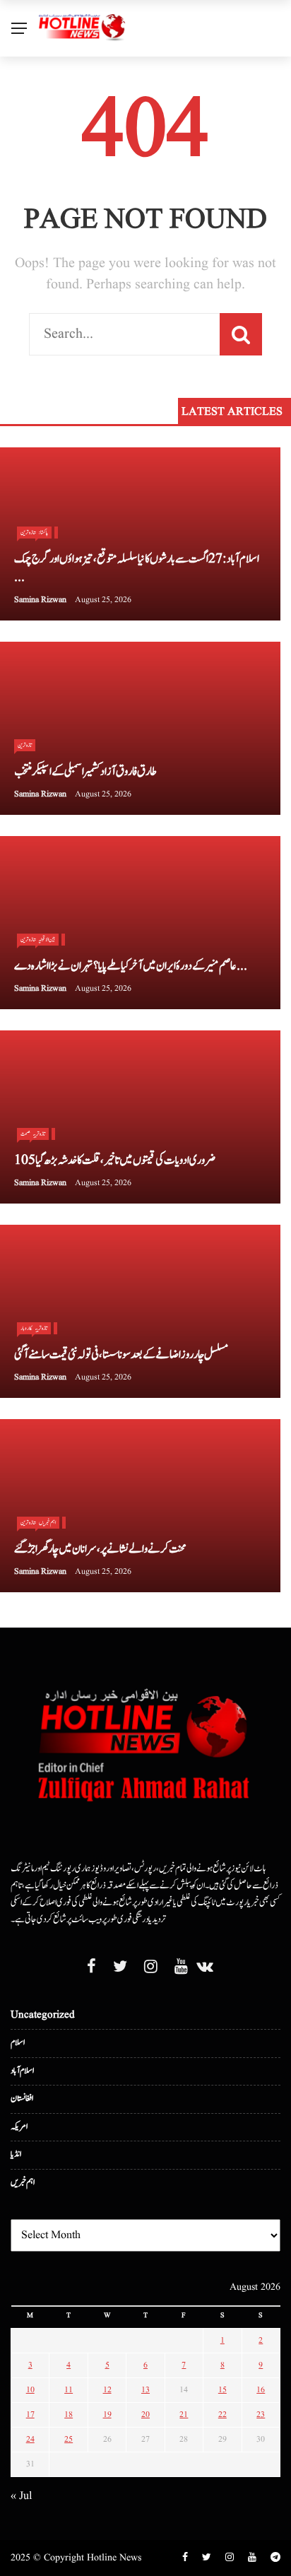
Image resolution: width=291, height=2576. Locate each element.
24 (30, 2439)
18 (69, 2415)
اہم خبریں (47, 1522)
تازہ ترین (25, 745)
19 (107, 2415)
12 (107, 2390)
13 (145, 2390)
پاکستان (43, 532)
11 (69, 2390)
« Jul (21, 2496)
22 (222, 2415)
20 (145, 2415)
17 (30, 2415)
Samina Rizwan (40, 600)
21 (184, 2415)
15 (222, 2390)
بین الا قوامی (47, 939)
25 (69, 2439)
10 (30, 2390)
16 (261, 2390)
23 (261, 2415)
